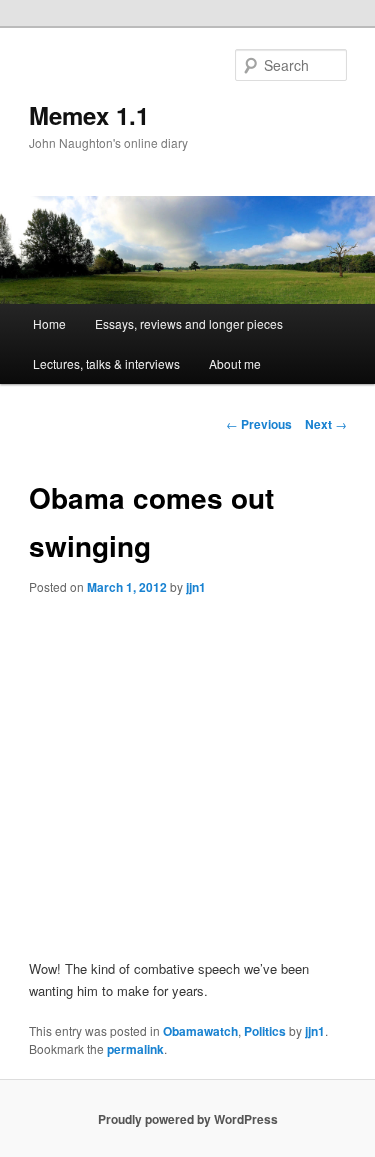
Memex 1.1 (89, 115)
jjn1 (196, 587)
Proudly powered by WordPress (188, 1119)
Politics (265, 1031)
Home (49, 323)
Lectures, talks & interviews (106, 363)
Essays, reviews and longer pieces (189, 323)
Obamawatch (200, 1031)
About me (235, 363)
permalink (135, 1049)
